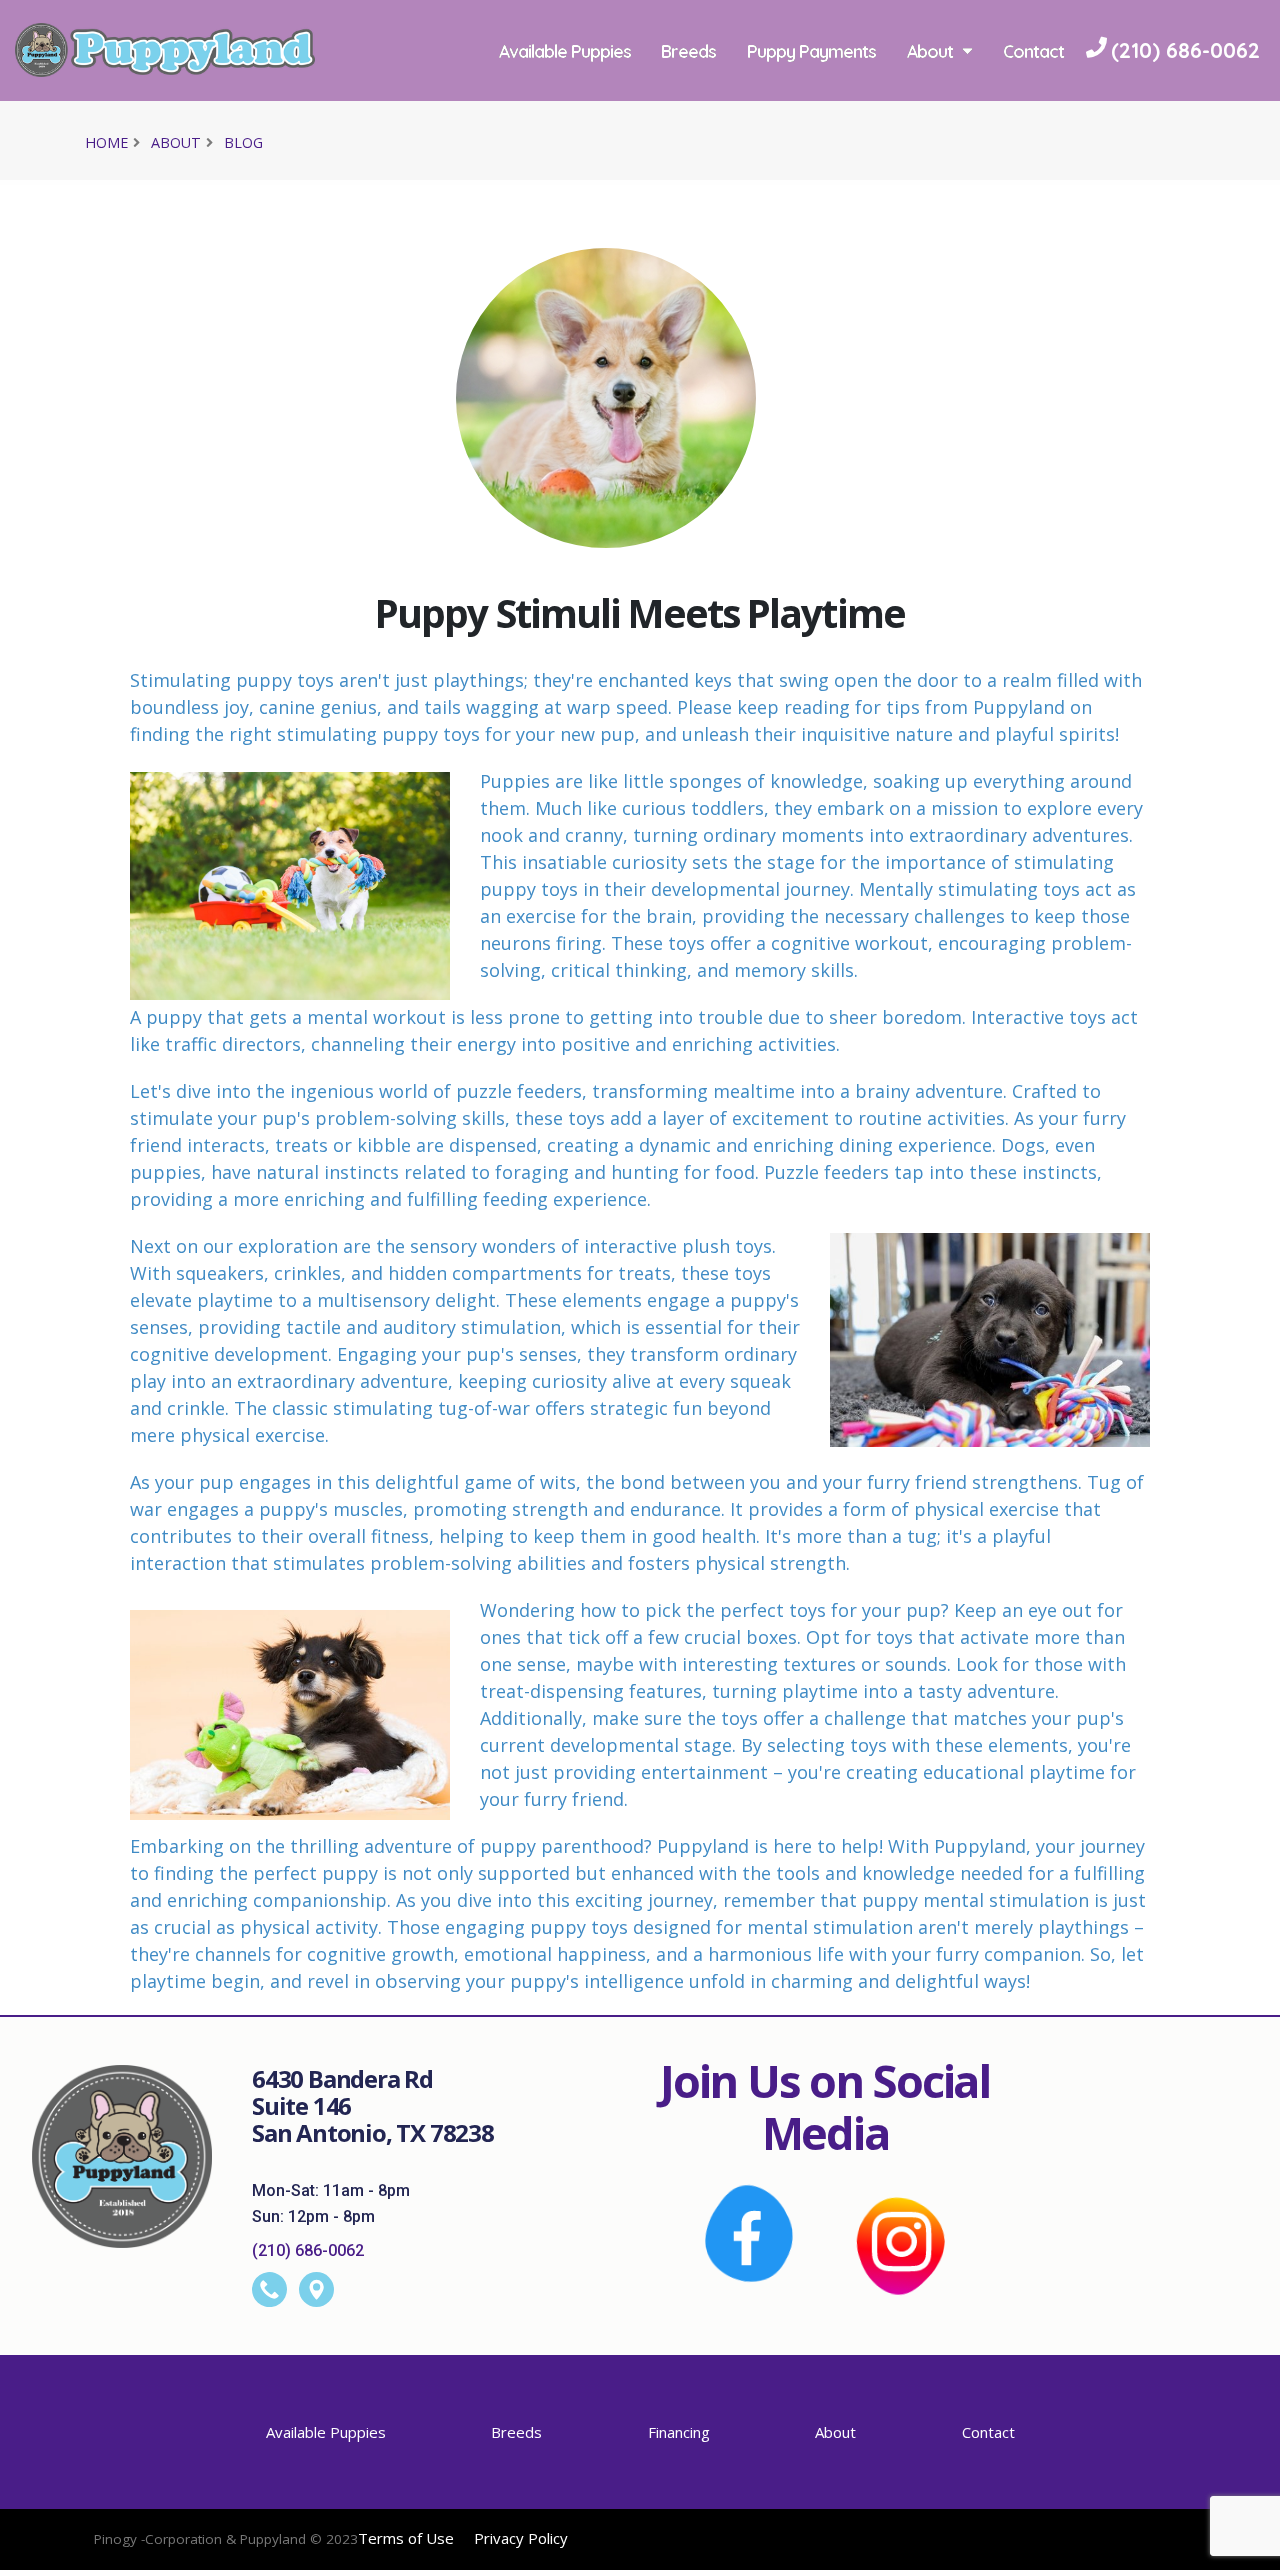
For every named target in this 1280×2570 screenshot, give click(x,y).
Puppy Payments (817, 51)
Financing (679, 2432)
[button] (1245, 2547)
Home (106, 142)
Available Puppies (570, 51)
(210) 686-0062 (308, 2250)
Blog (243, 142)
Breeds (694, 51)
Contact (534, 151)
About (935, 51)
